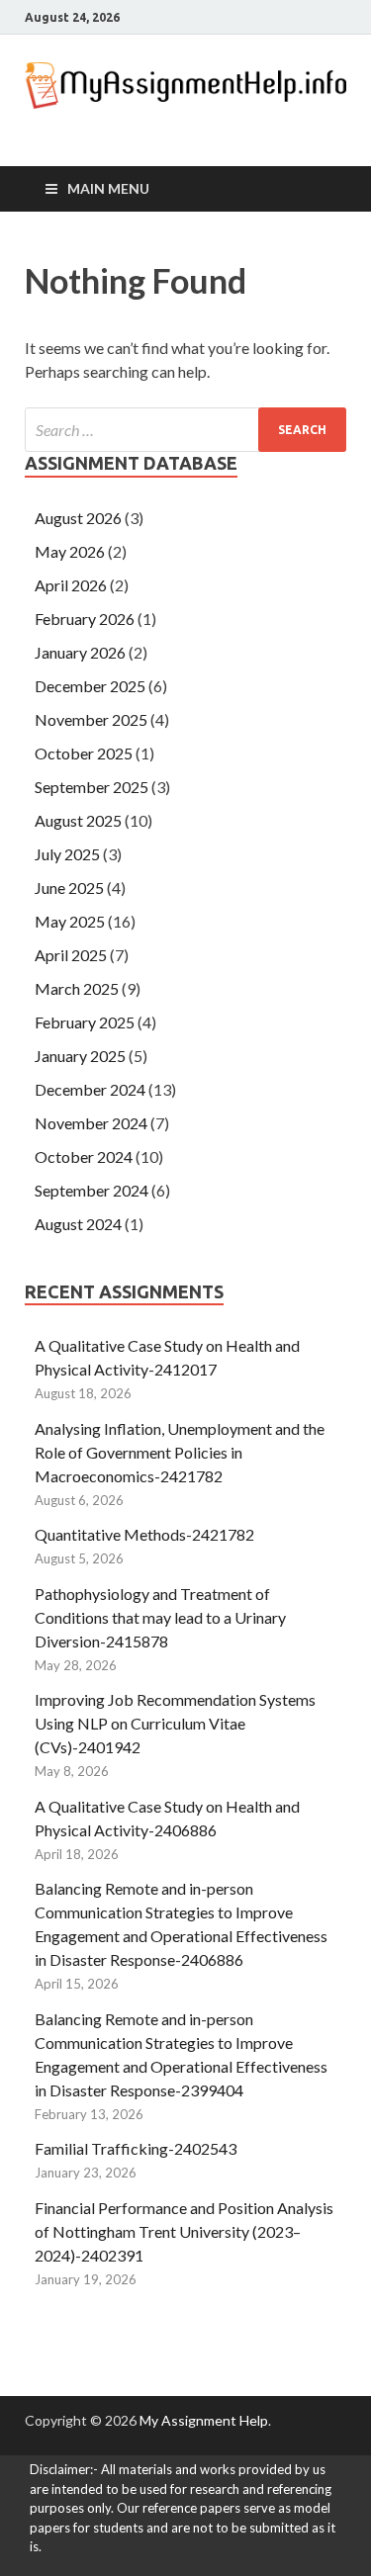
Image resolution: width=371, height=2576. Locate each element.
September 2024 (92, 1190)
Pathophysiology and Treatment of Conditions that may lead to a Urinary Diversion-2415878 (160, 1617)
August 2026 (78, 518)
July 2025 (67, 854)
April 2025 (71, 955)
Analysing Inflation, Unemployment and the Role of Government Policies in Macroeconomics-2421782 (180, 1452)
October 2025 (84, 753)
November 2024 (91, 1123)
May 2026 (70, 551)
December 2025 (90, 686)
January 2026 (80, 652)
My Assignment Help (204, 2420)
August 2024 (78, 1224)
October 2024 (84, 1156)
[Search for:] (185, 430)
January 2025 (80, 1056)
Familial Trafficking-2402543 (136, 2148)
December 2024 (90, 1089)
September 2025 (92, 787)
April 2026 (71, 585)
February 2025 (85, 1022)
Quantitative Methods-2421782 (144, 1534)
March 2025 (77, 988)
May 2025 (70, 921)
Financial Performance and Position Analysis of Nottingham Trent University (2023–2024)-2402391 (184, 2231)
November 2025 (91, 719)
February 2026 (85, 619)
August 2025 (78, 820)
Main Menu (108, 188)
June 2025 (69, 888)
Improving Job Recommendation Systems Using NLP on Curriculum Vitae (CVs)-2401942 (175, 1723)
